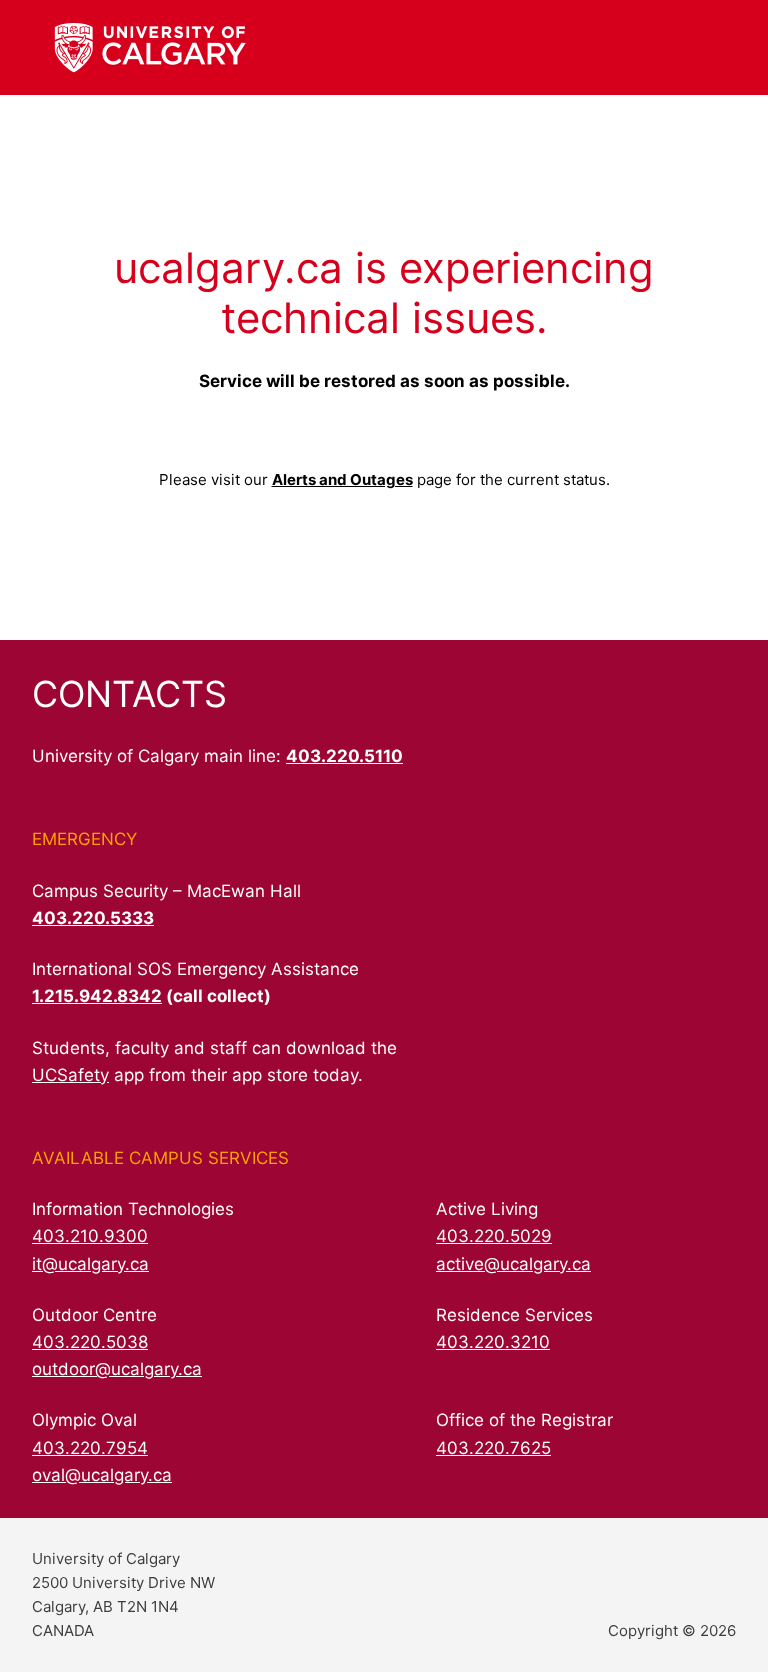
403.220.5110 (344, 756)
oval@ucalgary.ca (102, 1475)
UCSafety (70, 1075)
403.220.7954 (90, 1448)
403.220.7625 (493, 1448)
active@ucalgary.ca (513, 1264)
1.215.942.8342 (97, 996)
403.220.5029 (494, 1236)
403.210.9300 (90, 1236)
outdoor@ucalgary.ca (117, 1369)
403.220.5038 (90, 1342)
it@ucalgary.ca (90, 1264)
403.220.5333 (93, 918)
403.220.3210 (493, 1342)
